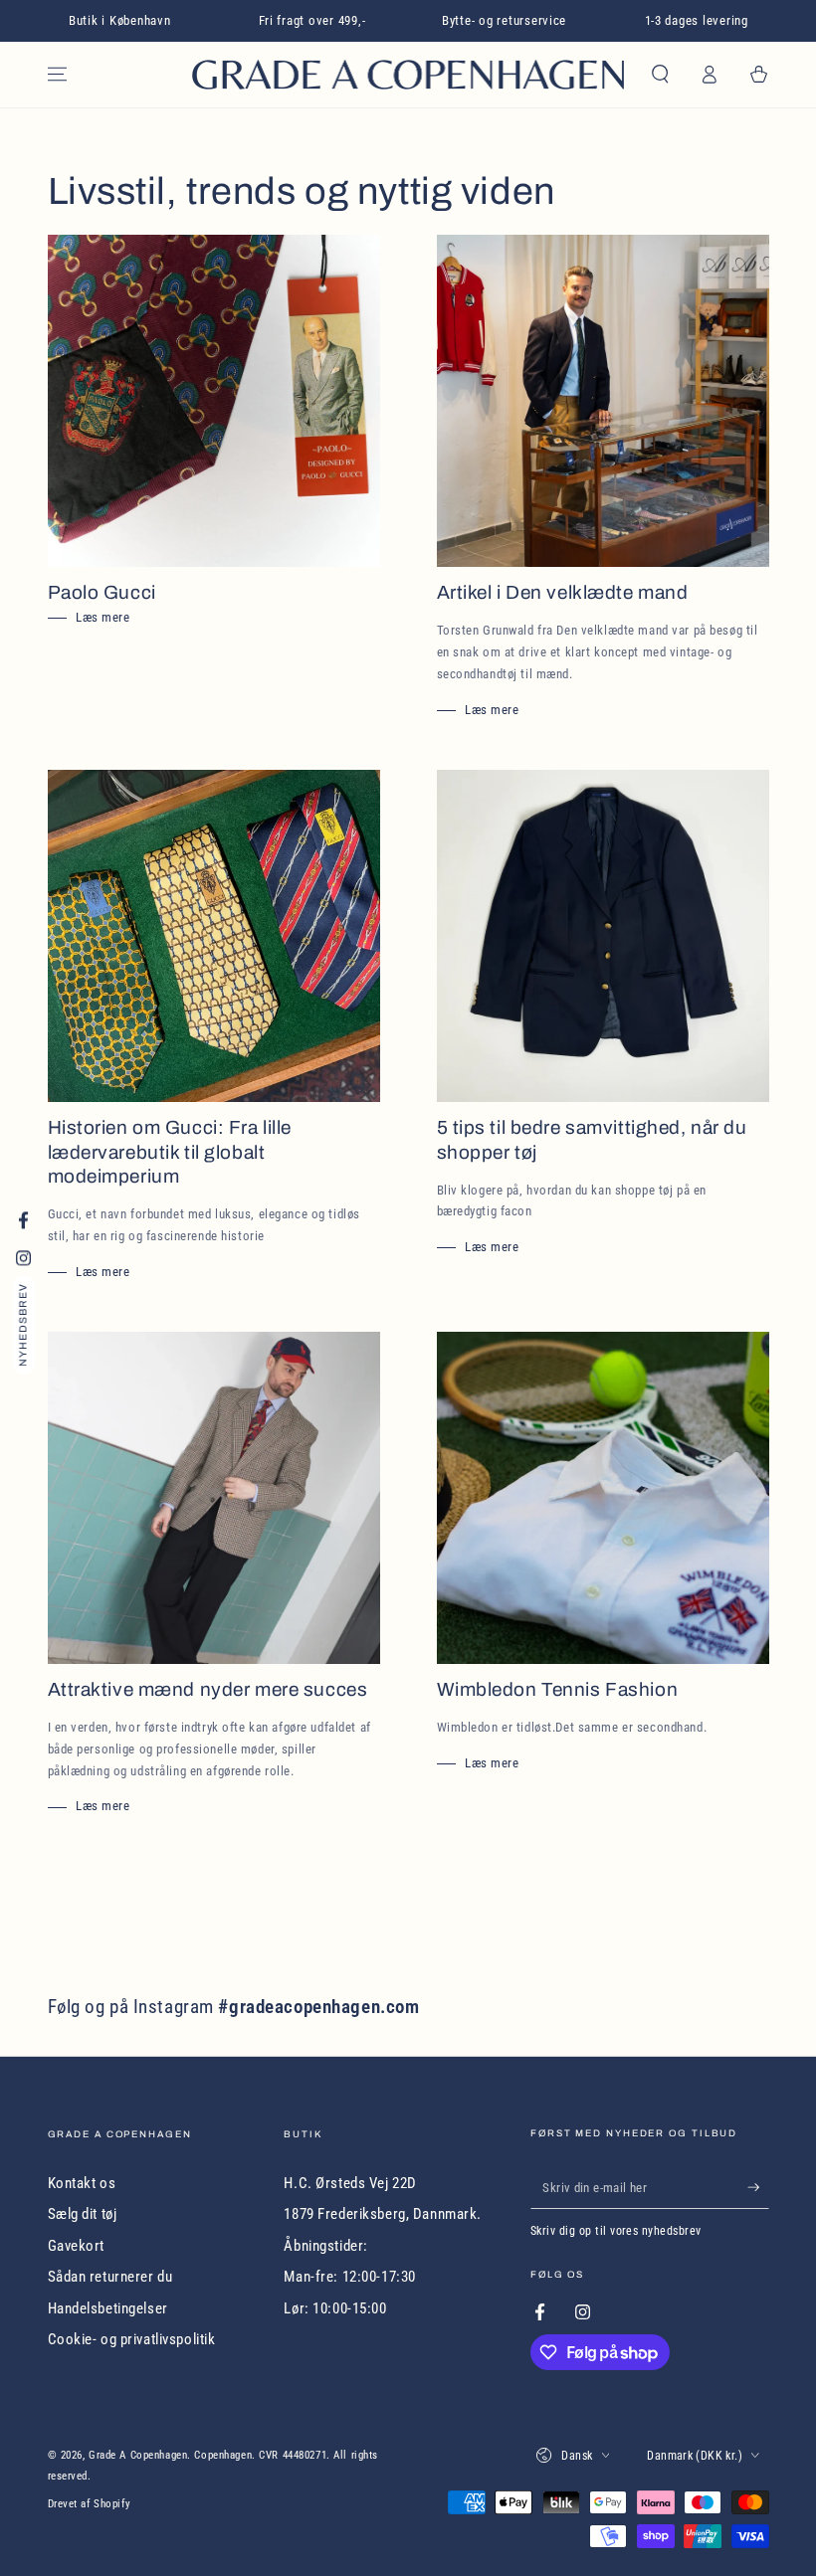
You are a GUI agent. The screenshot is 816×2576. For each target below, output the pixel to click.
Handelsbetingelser (108, 2308)
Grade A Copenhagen (138, 2455)
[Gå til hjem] (408, 75)
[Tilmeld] (758, 2187)
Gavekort (77, 2246)
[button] (660, 75)
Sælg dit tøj (83, 2214)
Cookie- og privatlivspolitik (132, 2339)
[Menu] (57, 75)
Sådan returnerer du (110, 2277)
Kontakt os (82, 2183)
